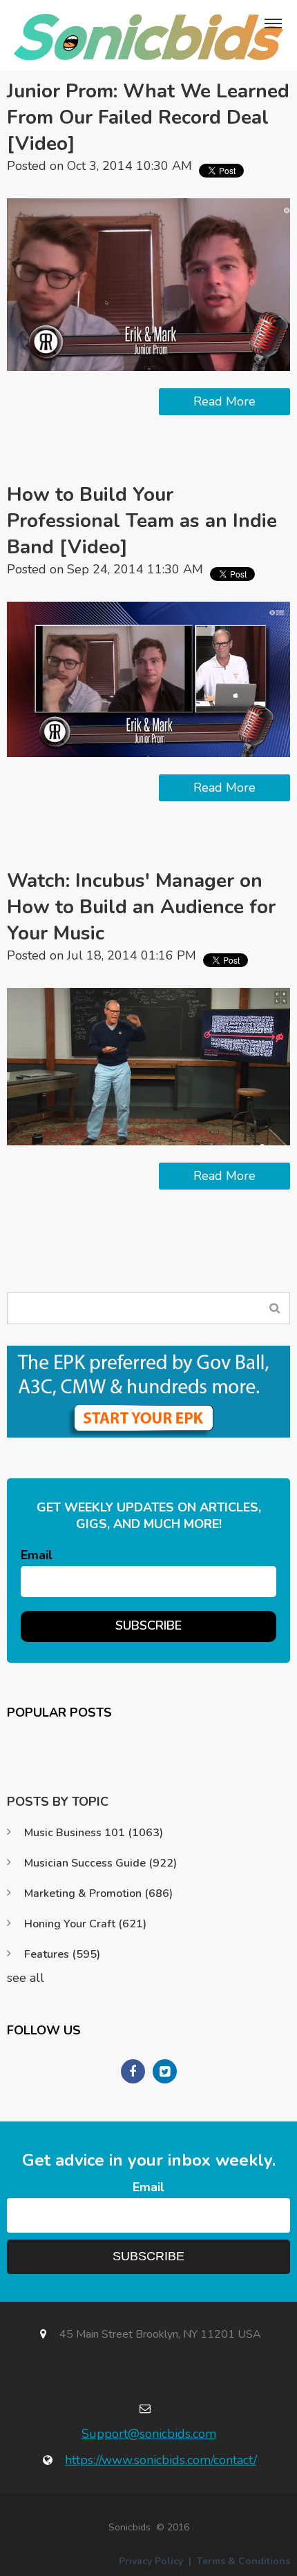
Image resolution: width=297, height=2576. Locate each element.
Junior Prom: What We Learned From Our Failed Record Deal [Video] (148, 117)
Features (62, 1954)
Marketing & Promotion (98, 1893)
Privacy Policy (151, 2561)
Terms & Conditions (243, 2561)
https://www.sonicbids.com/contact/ (161, 2460)
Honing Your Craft (85, 1924)
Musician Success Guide (100, 1863)
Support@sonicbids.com (149, 2434)
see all (26, 1978)
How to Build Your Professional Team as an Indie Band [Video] (142, 521)
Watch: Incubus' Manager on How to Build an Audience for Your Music (141, 907)
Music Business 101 (94, 1833)
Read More (224, 401)
